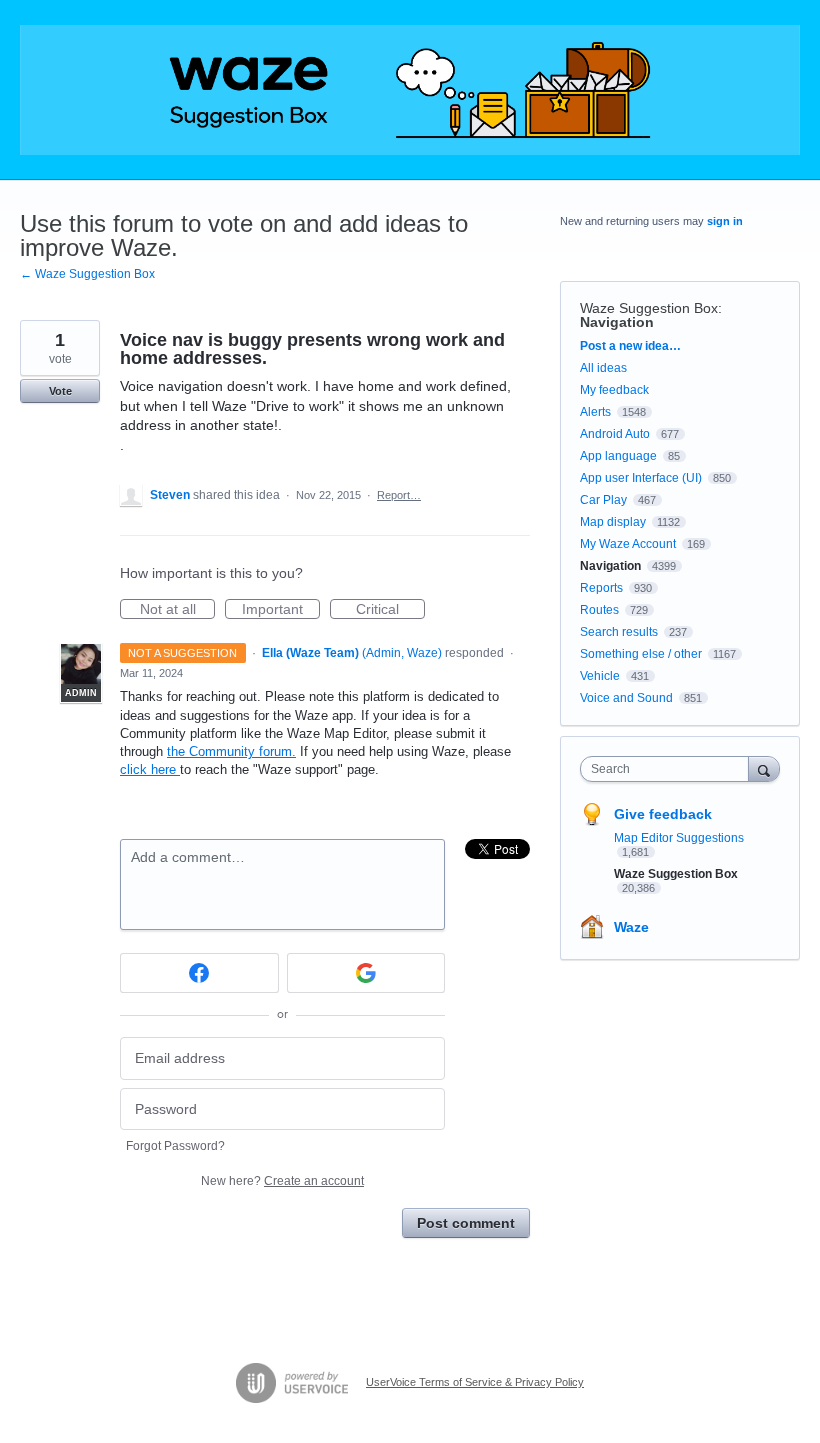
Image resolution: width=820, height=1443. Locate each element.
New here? (282, 1181)
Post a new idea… (630, 346)
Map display (613, 522)
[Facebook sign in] (199, 973)
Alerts (595, 412)
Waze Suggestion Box (649, 308)
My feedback (614, 390)
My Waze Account (628, 544)
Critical (390, 610)
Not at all (177, 610)
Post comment (466, 1223)
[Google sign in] (366, 973)
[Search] (764, 768)
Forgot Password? (175, 1146)
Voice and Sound (626, 698)
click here (150, 769)
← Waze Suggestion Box (87, 274)
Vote (60, 391)
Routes (599, 610)
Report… (399, 495)
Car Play (603, 500)
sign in (725, 221)
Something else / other (641, 654)
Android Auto (615, 434)
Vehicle (600, 676)
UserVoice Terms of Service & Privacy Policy (475, 1382)
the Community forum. (231, 751)
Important (281, 610)
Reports (601, 588)
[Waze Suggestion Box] (410, 90)
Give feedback (663, 814)
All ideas (603, 368)
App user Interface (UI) (641, 478)
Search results (619, 632)
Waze (631, 927)
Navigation (617, 322)
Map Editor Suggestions (679, 838)
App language (618, 456)
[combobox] (669, 769)
